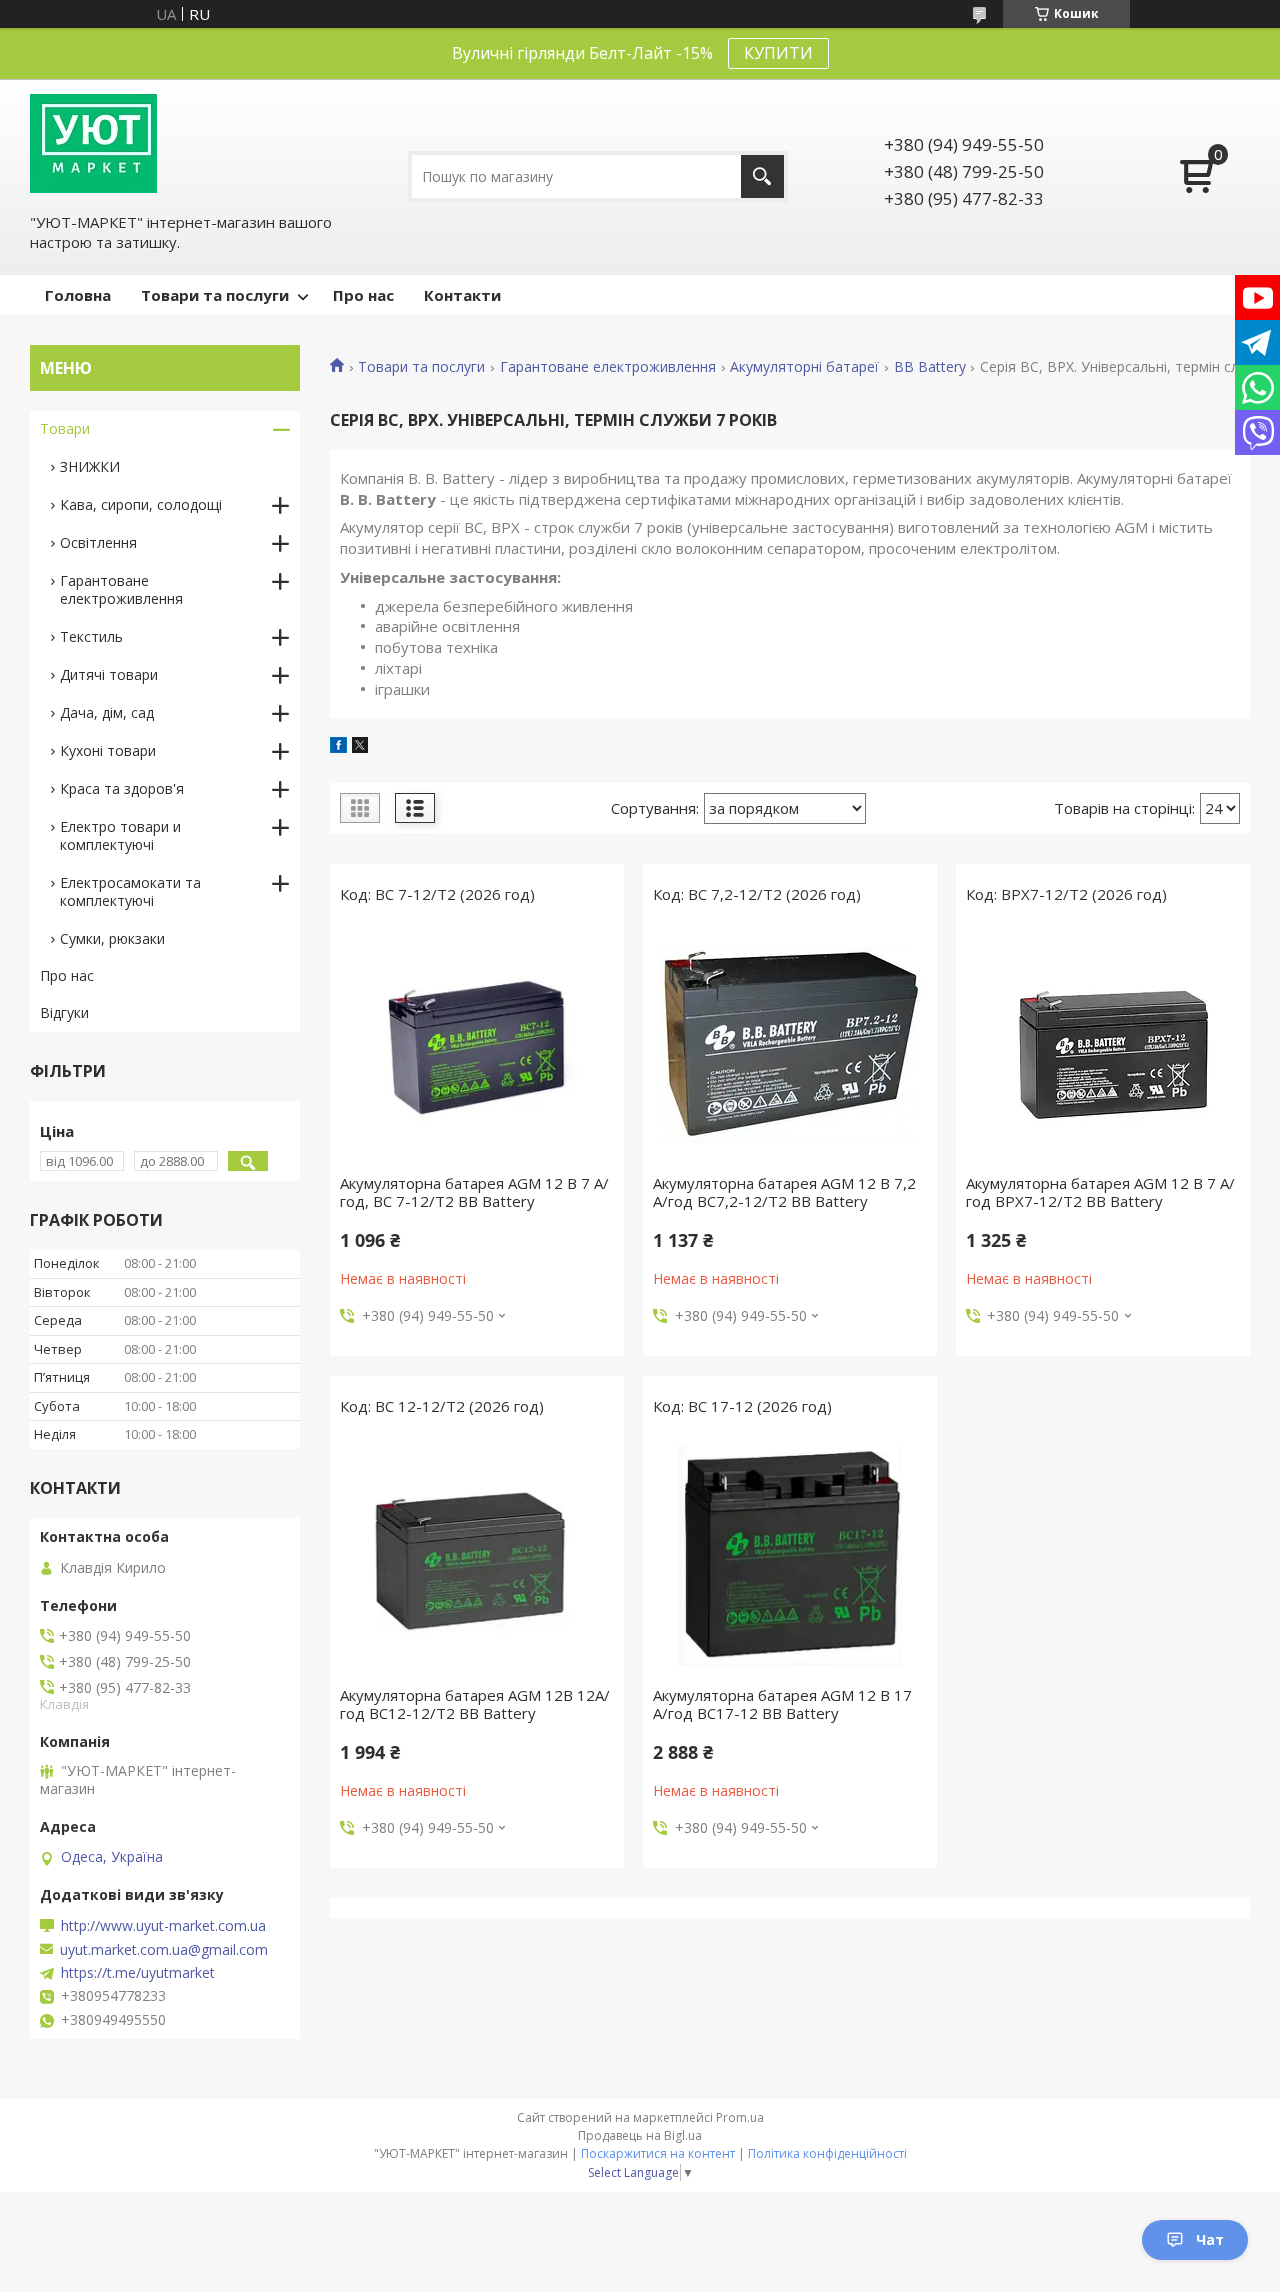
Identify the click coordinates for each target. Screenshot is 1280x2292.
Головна (78, 295)
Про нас (363, 295)
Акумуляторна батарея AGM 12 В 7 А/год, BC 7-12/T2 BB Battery (474, 1192)
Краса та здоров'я (122, 788)
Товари (65, 428)
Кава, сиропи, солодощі (141, 504)
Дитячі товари (109, 674)
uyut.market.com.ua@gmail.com (164, 1950)
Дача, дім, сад (107, 712)
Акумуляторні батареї (804, 367)
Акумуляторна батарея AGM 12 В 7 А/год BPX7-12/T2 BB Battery (1100, 1192)
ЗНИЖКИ (90, 466)
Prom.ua (740, 2117)
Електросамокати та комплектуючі (130, 891)
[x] (360, 747)
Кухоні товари (108, 750)
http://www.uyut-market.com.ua (163, 1926)
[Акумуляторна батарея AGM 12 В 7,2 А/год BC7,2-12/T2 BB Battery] (790, 1044)
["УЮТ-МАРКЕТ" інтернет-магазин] (93, 143)
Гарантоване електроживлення (608, 367)
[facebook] (338, 747)
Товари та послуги (215, 295)
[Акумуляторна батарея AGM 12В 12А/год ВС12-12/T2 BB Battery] (477, 1556)
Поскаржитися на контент (658, 2153)
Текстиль (91, 636)
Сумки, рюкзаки (112, 938)
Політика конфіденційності (827, 2153)
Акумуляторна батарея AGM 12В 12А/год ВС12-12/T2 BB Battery (475, 1704)
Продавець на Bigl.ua (640, 2135)
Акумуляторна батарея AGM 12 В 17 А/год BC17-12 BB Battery (782, 1704)
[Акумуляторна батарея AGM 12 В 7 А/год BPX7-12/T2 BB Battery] (1103, 1044)
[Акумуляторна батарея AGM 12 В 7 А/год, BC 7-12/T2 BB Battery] (477, 1044)
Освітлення (98, 542)
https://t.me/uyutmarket (138, 1973)
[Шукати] (762, 176)
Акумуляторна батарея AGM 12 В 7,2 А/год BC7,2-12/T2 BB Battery (784, 1192)
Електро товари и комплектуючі (120, 835)
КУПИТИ (778, 53)
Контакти (462, 295)
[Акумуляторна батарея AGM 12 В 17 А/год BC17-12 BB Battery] (790, 1556)
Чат (1210, 2239)
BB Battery (930, 367)
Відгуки (64, 1012)
